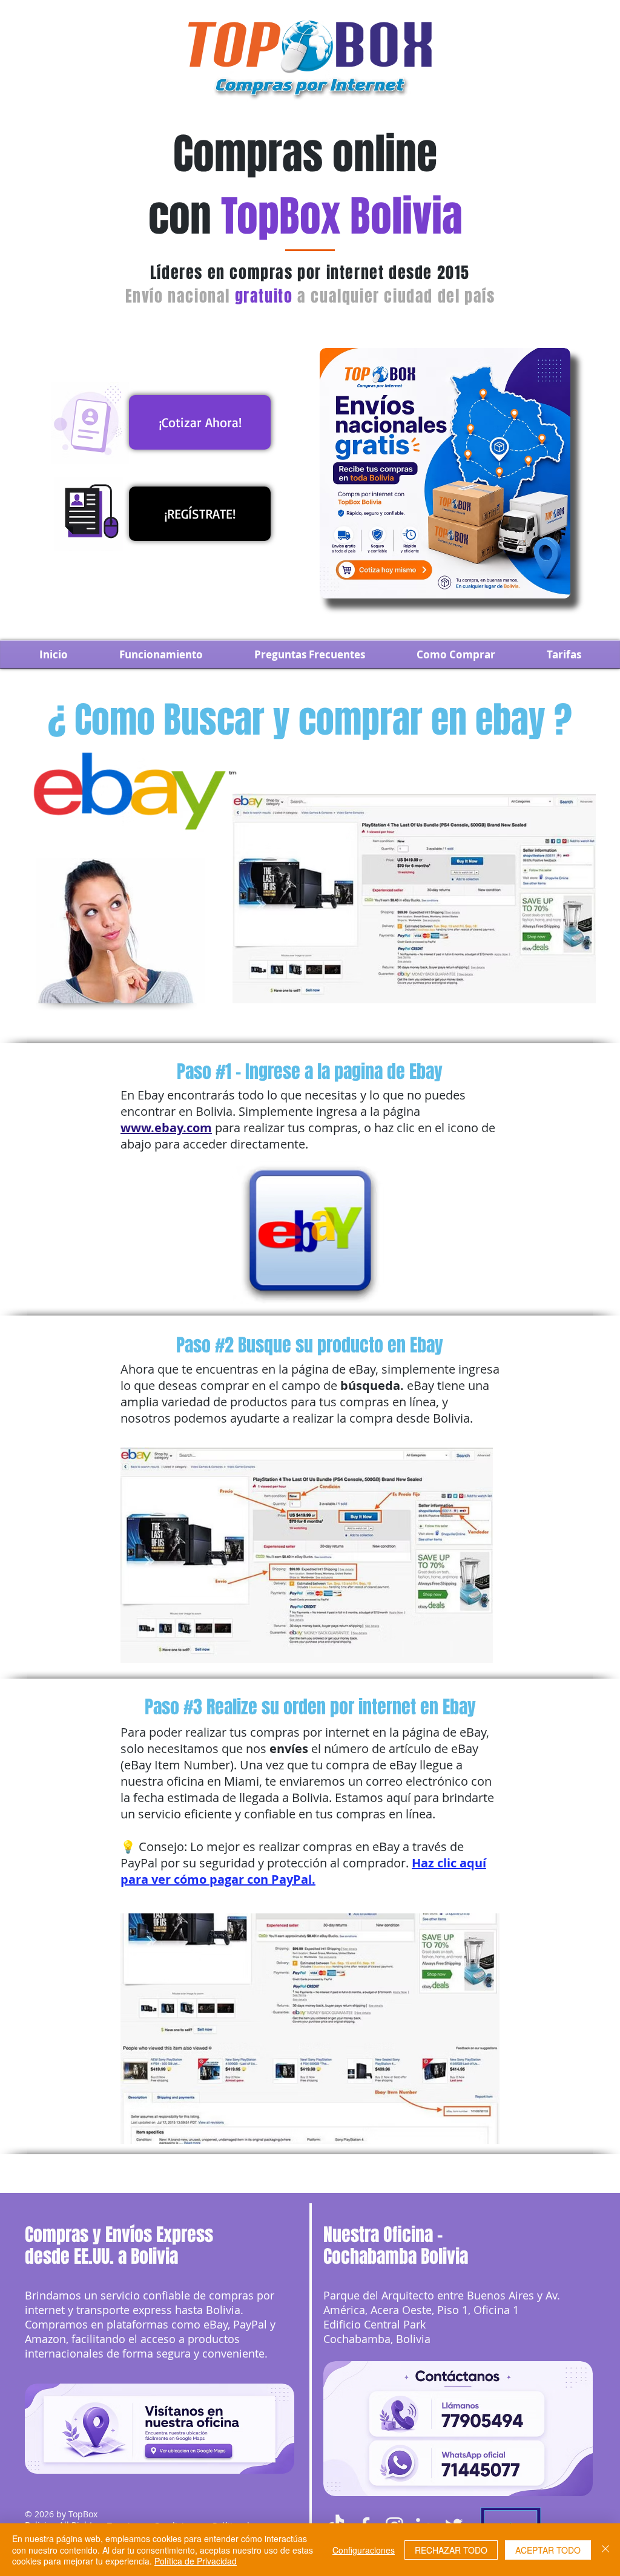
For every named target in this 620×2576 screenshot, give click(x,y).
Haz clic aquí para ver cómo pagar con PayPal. (303, 1871)
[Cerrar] (605, 2550)
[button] (456, 654)
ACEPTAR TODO (548, 2550)
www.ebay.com (166, 1128)
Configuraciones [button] (364, 2550)
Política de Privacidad (196, 2561)
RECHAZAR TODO (451, 2550)
